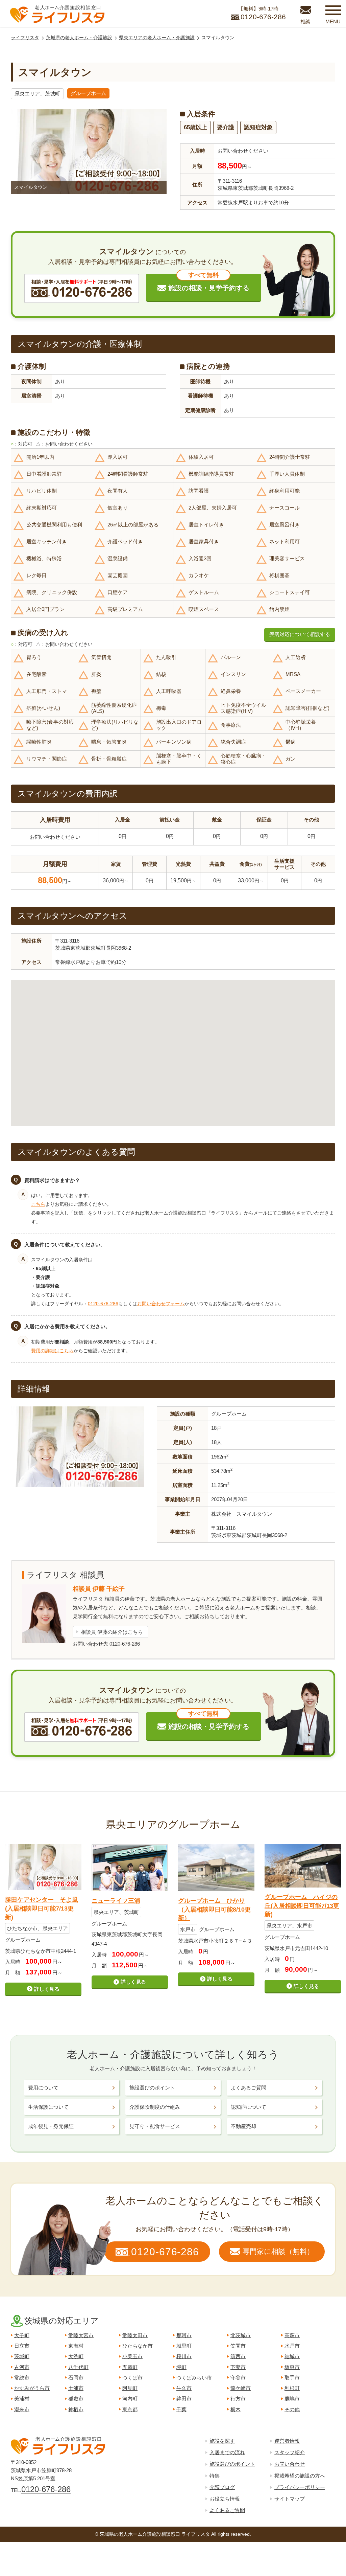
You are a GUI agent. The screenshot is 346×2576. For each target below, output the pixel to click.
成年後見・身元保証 (51, 2126)
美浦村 (22, 2399)
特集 (215, 2476)
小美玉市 (132, 2356)
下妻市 (238, 2367)
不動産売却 (243, 2126)
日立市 (22, 2346)
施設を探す (222, 2441)
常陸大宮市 (81, 2335)
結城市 (292, 2356)
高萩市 (292, 2335)
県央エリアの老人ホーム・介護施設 (157, 38)
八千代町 (78, 2367)
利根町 (292, 2388)
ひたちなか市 (138, 2346)
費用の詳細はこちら (52, 1351)
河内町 (130, 2399)
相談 (305, 21)
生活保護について (48, 2107)
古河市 (22, 2367)
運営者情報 (287, 2441)
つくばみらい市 (194, 2378)
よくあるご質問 (249, 2088)
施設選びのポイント (152, 2088)
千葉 (181, 2409)
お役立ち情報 (225, 2499)
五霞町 (130, 2367)
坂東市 (292, 2367)
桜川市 (184, 2356)
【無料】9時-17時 (262, 13)
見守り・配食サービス (155, 2126)
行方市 (238, 2399)
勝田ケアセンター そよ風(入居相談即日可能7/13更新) (42, 1908)
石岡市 (76, 2378)
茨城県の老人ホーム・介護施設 (79, 38)
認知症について (249, 2107)
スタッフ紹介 (290, 2452)
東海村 (76, 2346)
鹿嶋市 (292, 2399)
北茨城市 (241, 2335)
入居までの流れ (227, 2452)
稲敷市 (76, 2399)
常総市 (22, 2378)
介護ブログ (222, 2487)
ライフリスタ (25, 38)
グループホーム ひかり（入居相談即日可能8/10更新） (214, 1909)
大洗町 (76, 2356)
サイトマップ (290, 2499)
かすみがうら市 (32, 2388)
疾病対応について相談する (300, 634)
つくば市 (132, 2378)
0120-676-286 (103, 1304)
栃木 (236, 2409)
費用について (43, 2088)
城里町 (184, 2346)
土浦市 (76, 2388)
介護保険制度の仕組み (155, 2107)
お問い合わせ (290, 2464)
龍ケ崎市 (241, 2388)
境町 (181, 2367)
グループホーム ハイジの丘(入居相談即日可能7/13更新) (302, 1905)
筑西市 (238, 2356)
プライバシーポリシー (300, 2487)
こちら (38, 1204)
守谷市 (238, 2378)
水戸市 (292, 2346)
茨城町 (22, 2356)
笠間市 (238, 2346)
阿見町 (130, 2388)
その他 (292, 2409)
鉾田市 (184, 2399)
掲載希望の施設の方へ (300, 2476)
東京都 (130, 2409)
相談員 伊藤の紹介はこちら (112, 1632)
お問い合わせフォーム (161, 1304)
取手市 (292, 2378)
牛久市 (184, 2388)
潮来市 (22, 2409)
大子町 (22, 2335)
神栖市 (76, 2409)
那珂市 (184, 2335)
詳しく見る (47, 1989)
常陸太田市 (135, 2335)
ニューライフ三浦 (116, 1901)
